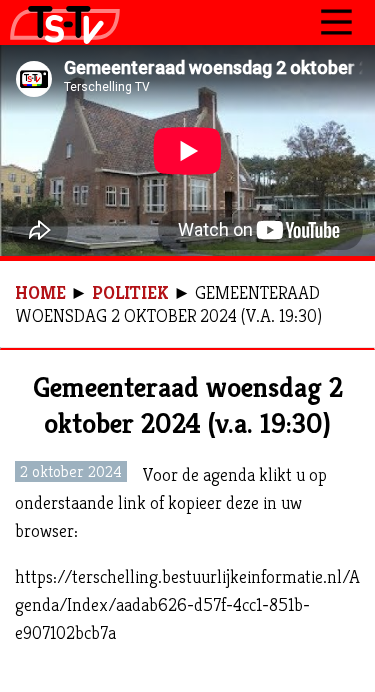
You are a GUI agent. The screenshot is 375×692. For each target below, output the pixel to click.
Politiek (130, 292)
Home (40, 292)
